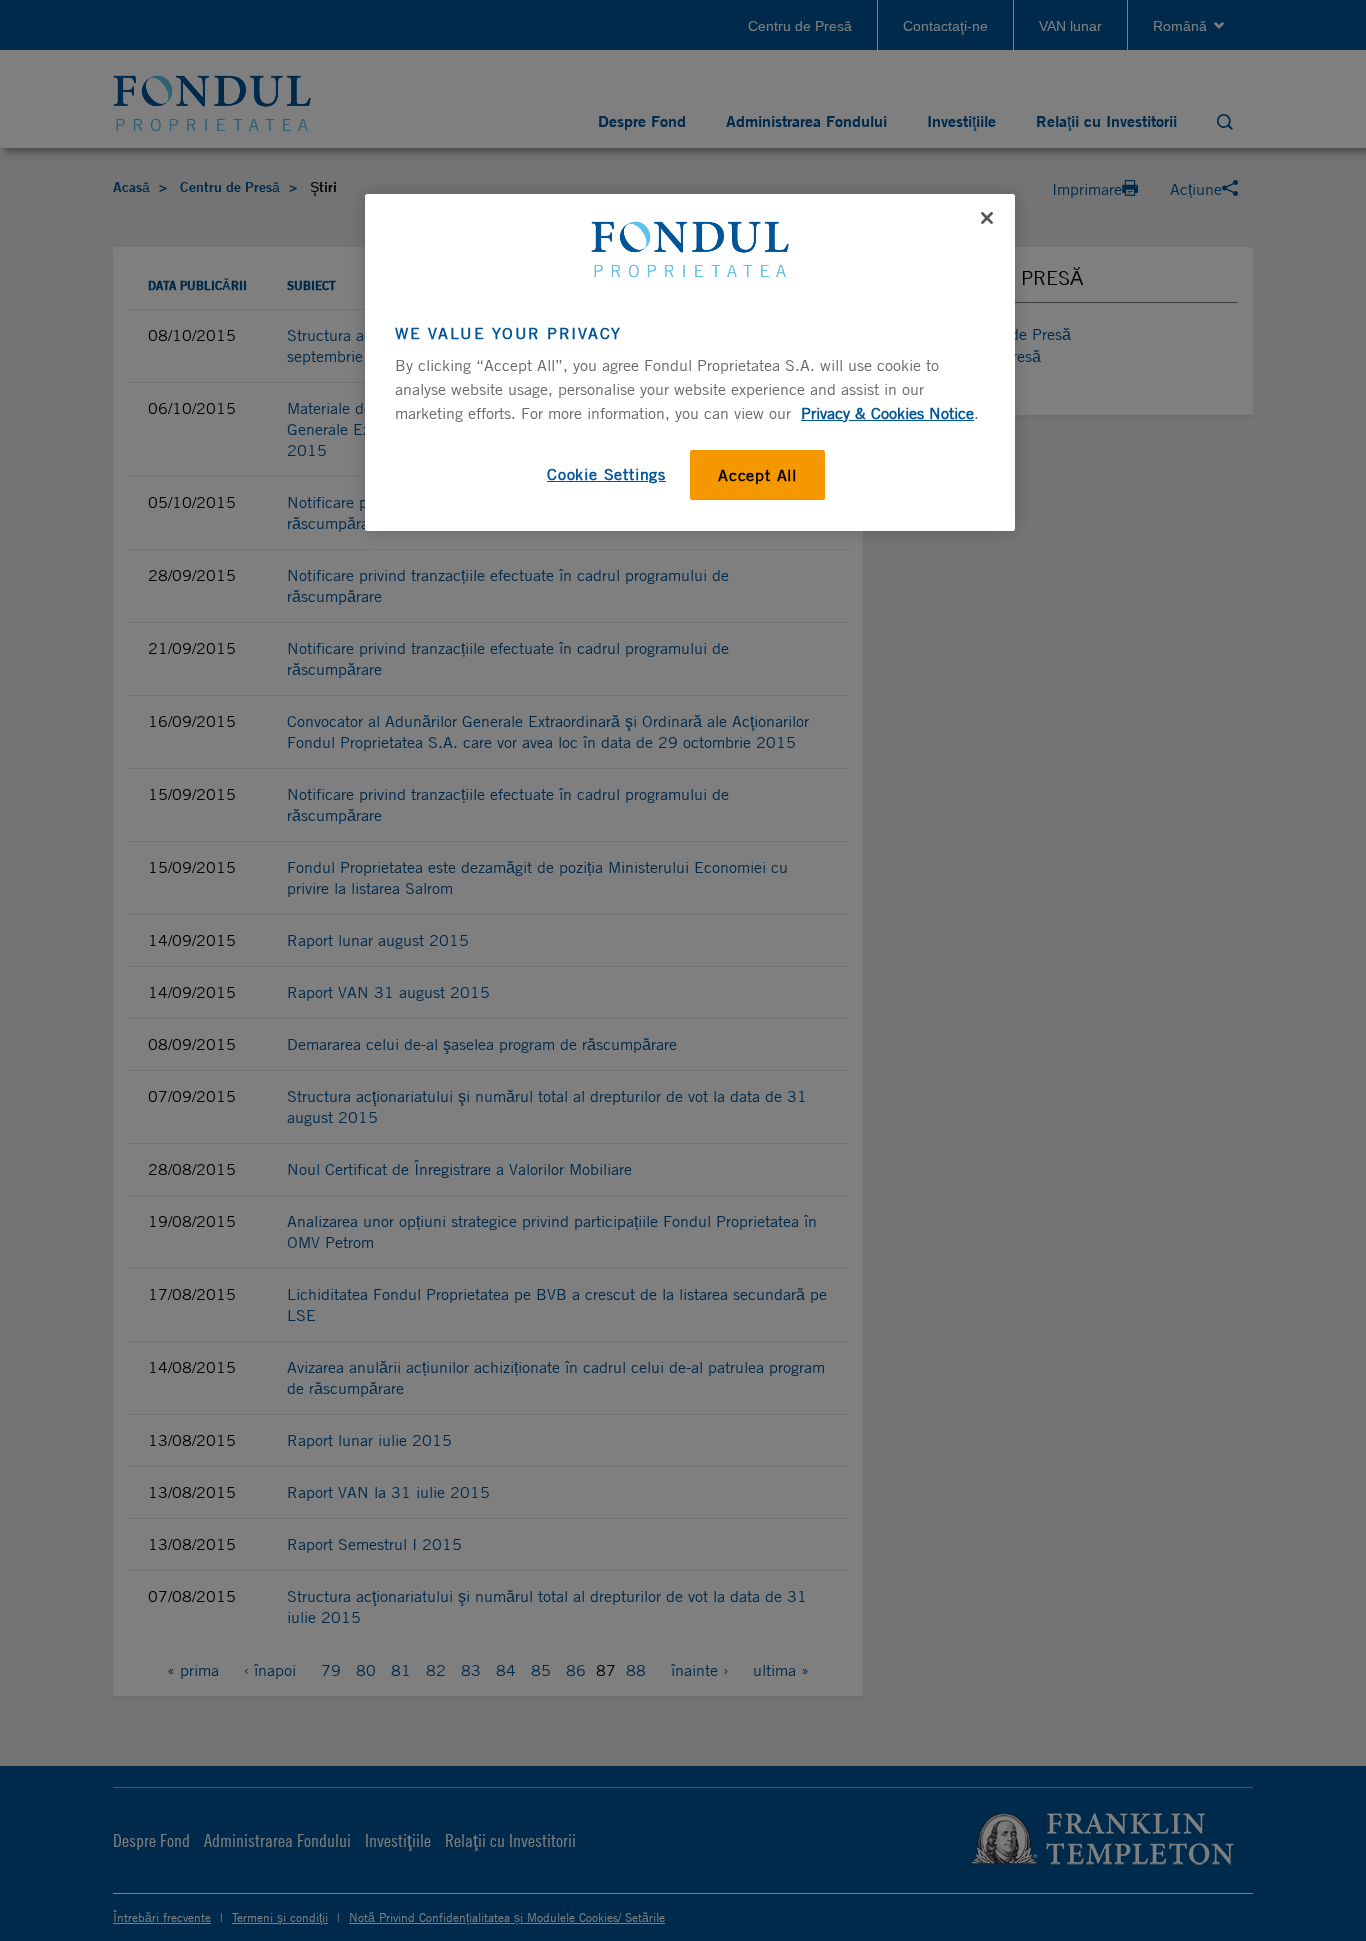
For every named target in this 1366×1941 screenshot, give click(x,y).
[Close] (987, 218)
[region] (690, 362)
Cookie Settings (606, 474)
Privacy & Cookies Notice (887, 413)
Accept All (757, 475)
